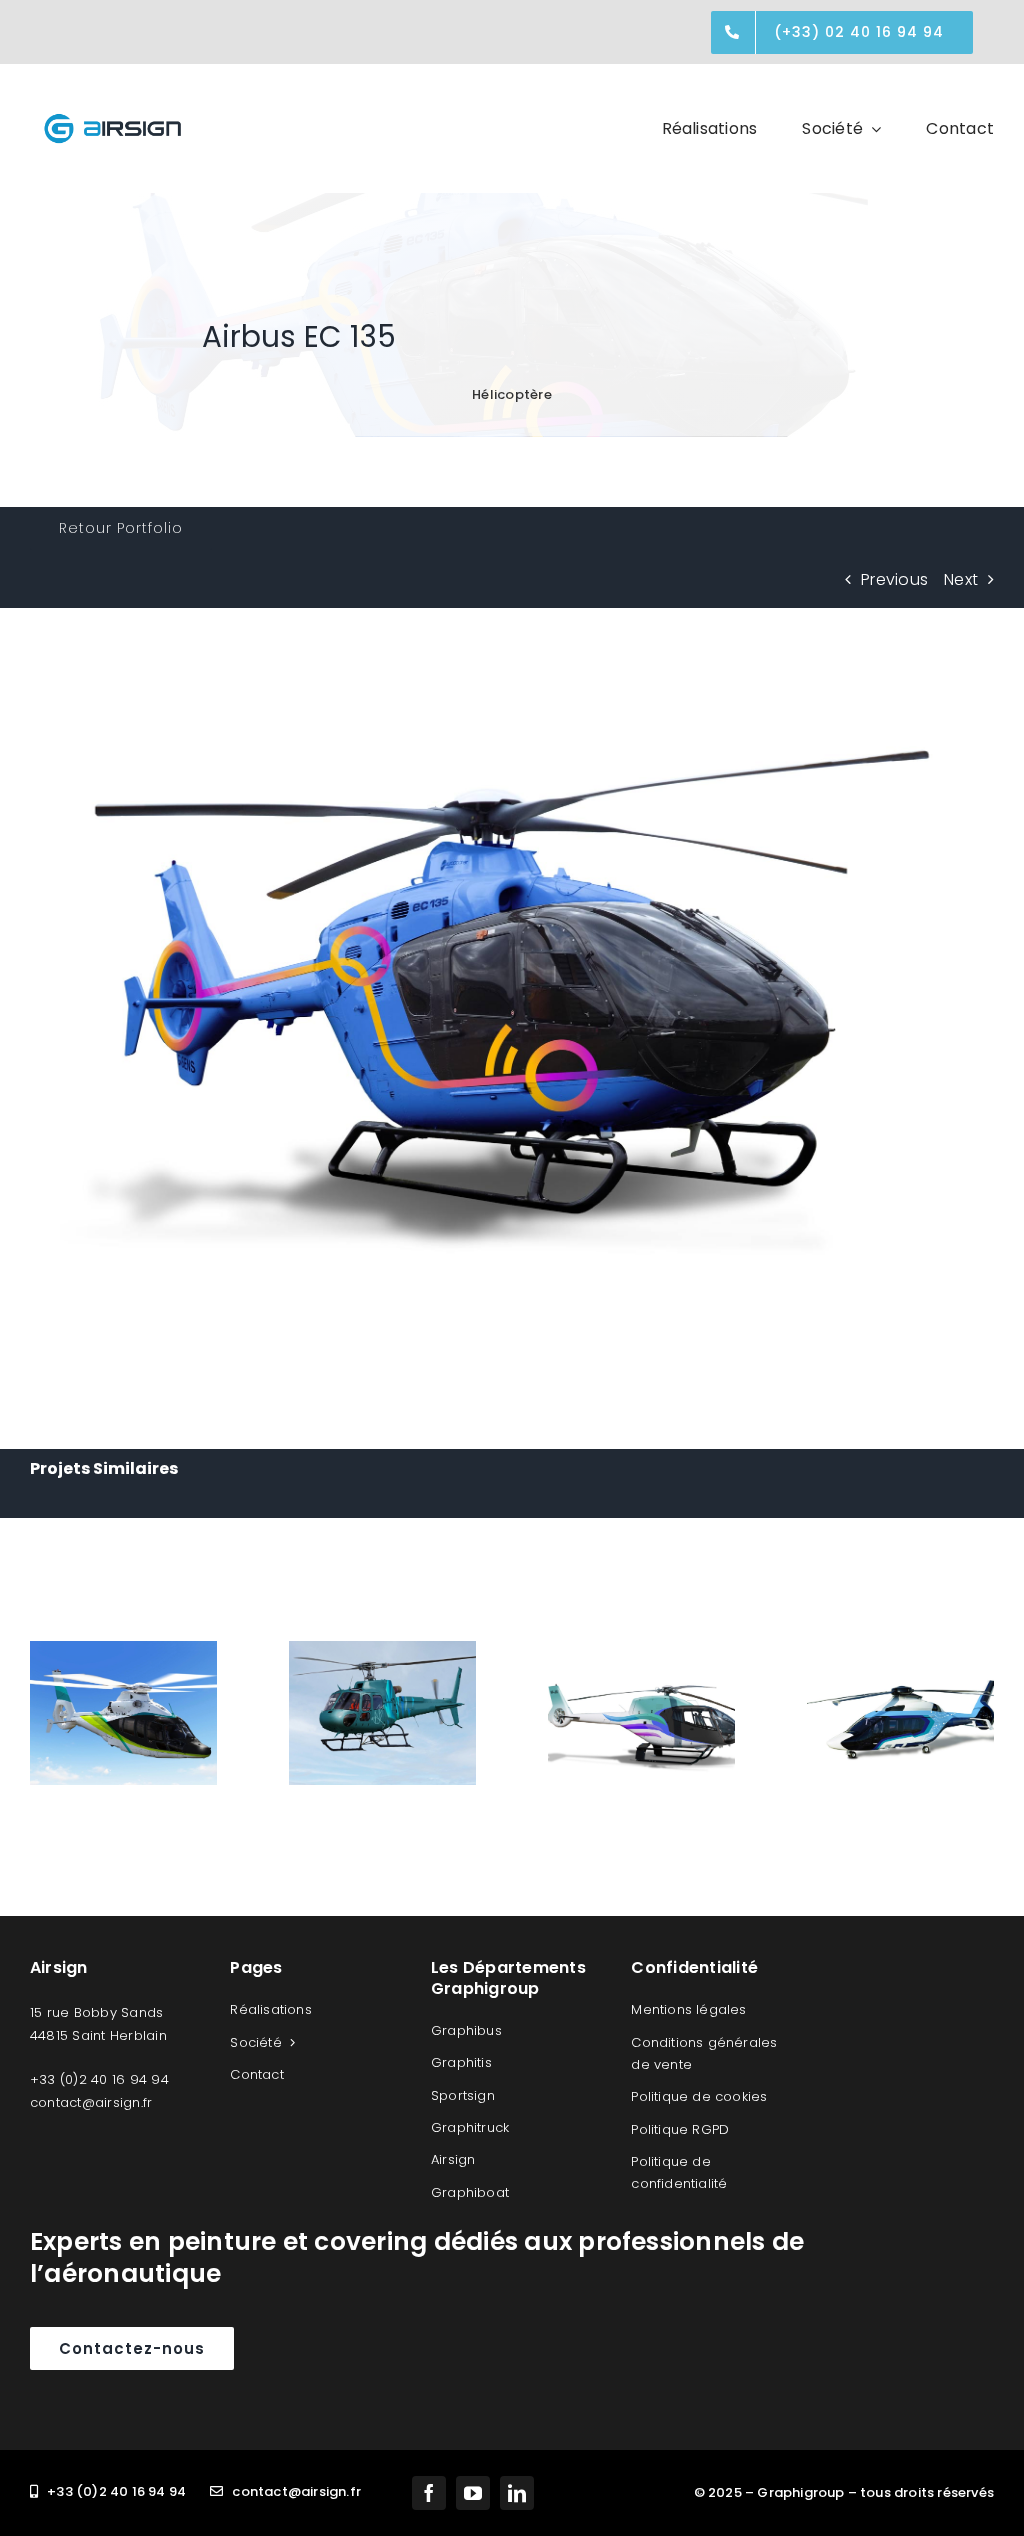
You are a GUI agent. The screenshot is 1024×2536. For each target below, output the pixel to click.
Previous (894, 579)
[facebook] (429, 2493)
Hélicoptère (512, 394)
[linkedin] (517, 2493)
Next (961, 579)
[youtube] (473, 2493)
